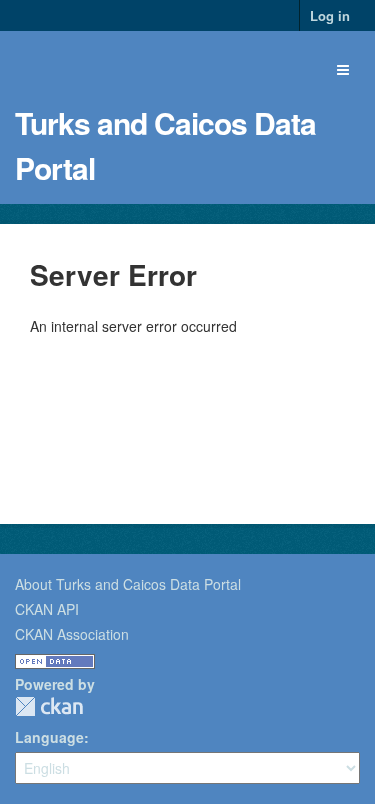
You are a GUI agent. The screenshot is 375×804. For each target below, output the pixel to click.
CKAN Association (72, 634)
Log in (330, 15)
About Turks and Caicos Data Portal (128, 584)
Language (49, 737)
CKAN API (47, 609)
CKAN (49, 706)
